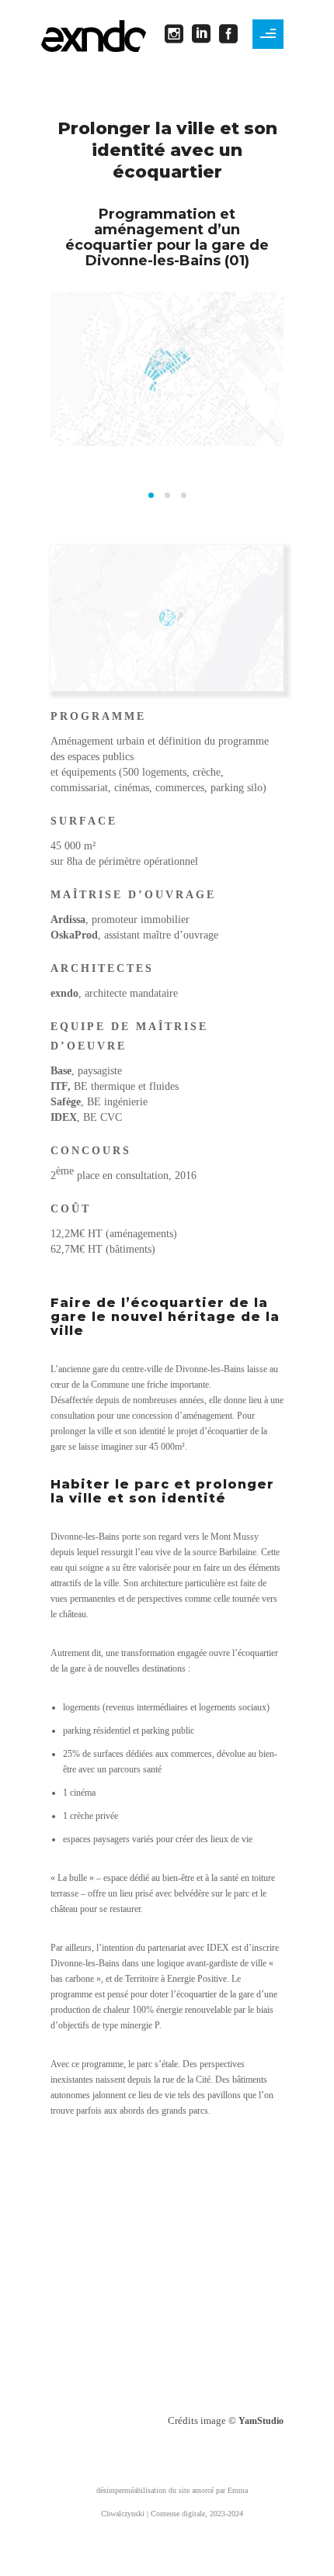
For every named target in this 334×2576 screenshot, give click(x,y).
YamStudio (261, 2421)
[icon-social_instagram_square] (178, 35)
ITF (59, 1086)
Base (61, 1071)
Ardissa (68, 920)
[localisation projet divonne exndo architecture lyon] (167, 618)
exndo (64, 993)
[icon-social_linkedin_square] (205, 35)
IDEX (64, 1117)
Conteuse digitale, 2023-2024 (197, 2514)
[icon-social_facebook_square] (229, 35)
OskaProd (74, 935)
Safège (66, 1102)
